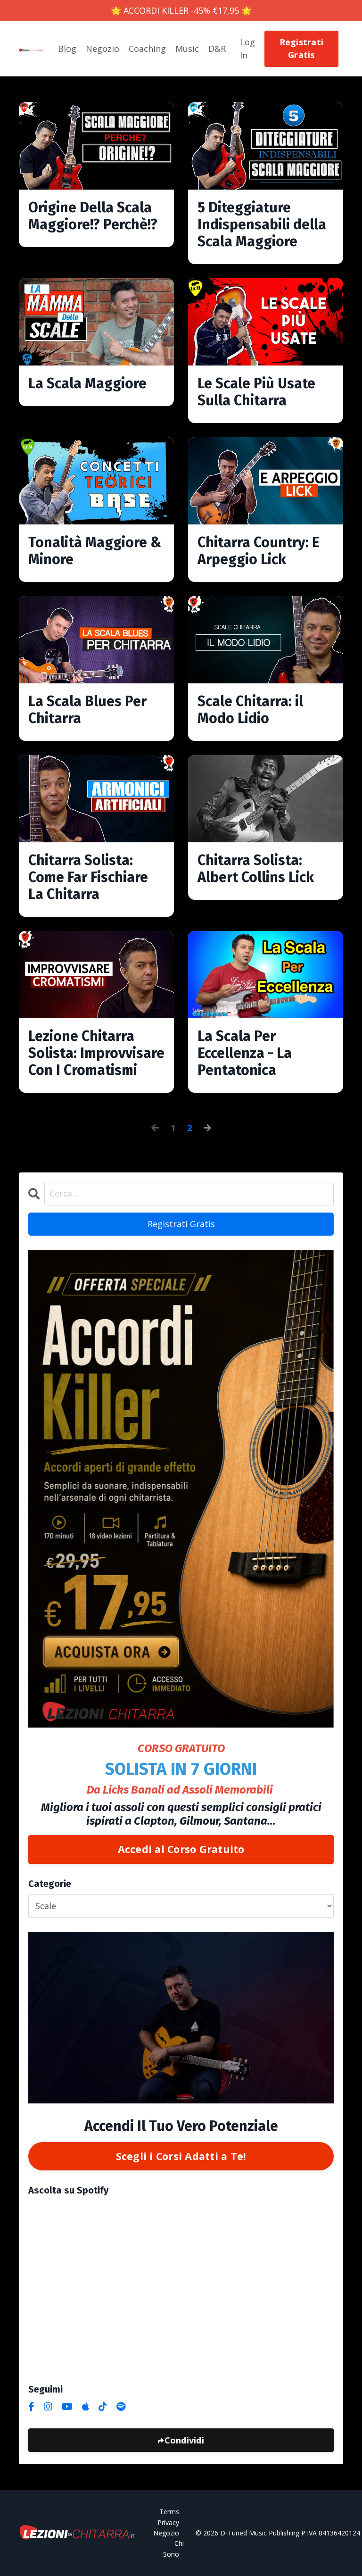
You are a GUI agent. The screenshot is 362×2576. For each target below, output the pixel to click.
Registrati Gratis (181, 1224)
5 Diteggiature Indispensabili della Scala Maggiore (262, 224)
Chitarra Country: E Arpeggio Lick (259, 551)
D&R (217, 49)
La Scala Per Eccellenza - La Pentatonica (245, 1053)
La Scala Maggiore (87, 383)
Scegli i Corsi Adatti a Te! (181, 2156)
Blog (67, 49)
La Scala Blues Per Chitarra (87, 710)
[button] (302, 48)
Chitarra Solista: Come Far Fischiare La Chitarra (88, 877)
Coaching (147, 49)
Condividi (184, 2440)
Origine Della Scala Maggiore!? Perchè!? (93, 216)
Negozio (103, 49)
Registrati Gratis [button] (302, 48)
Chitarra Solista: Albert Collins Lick (256, 869)
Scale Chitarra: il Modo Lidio (250, 710)
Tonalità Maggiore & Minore (95, 551)
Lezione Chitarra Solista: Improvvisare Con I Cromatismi (96, 1053)
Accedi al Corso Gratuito (181, 1849)
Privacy (168, 2522)
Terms (169, 2512)
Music (187, 49)
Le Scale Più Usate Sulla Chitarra (256, 392)
